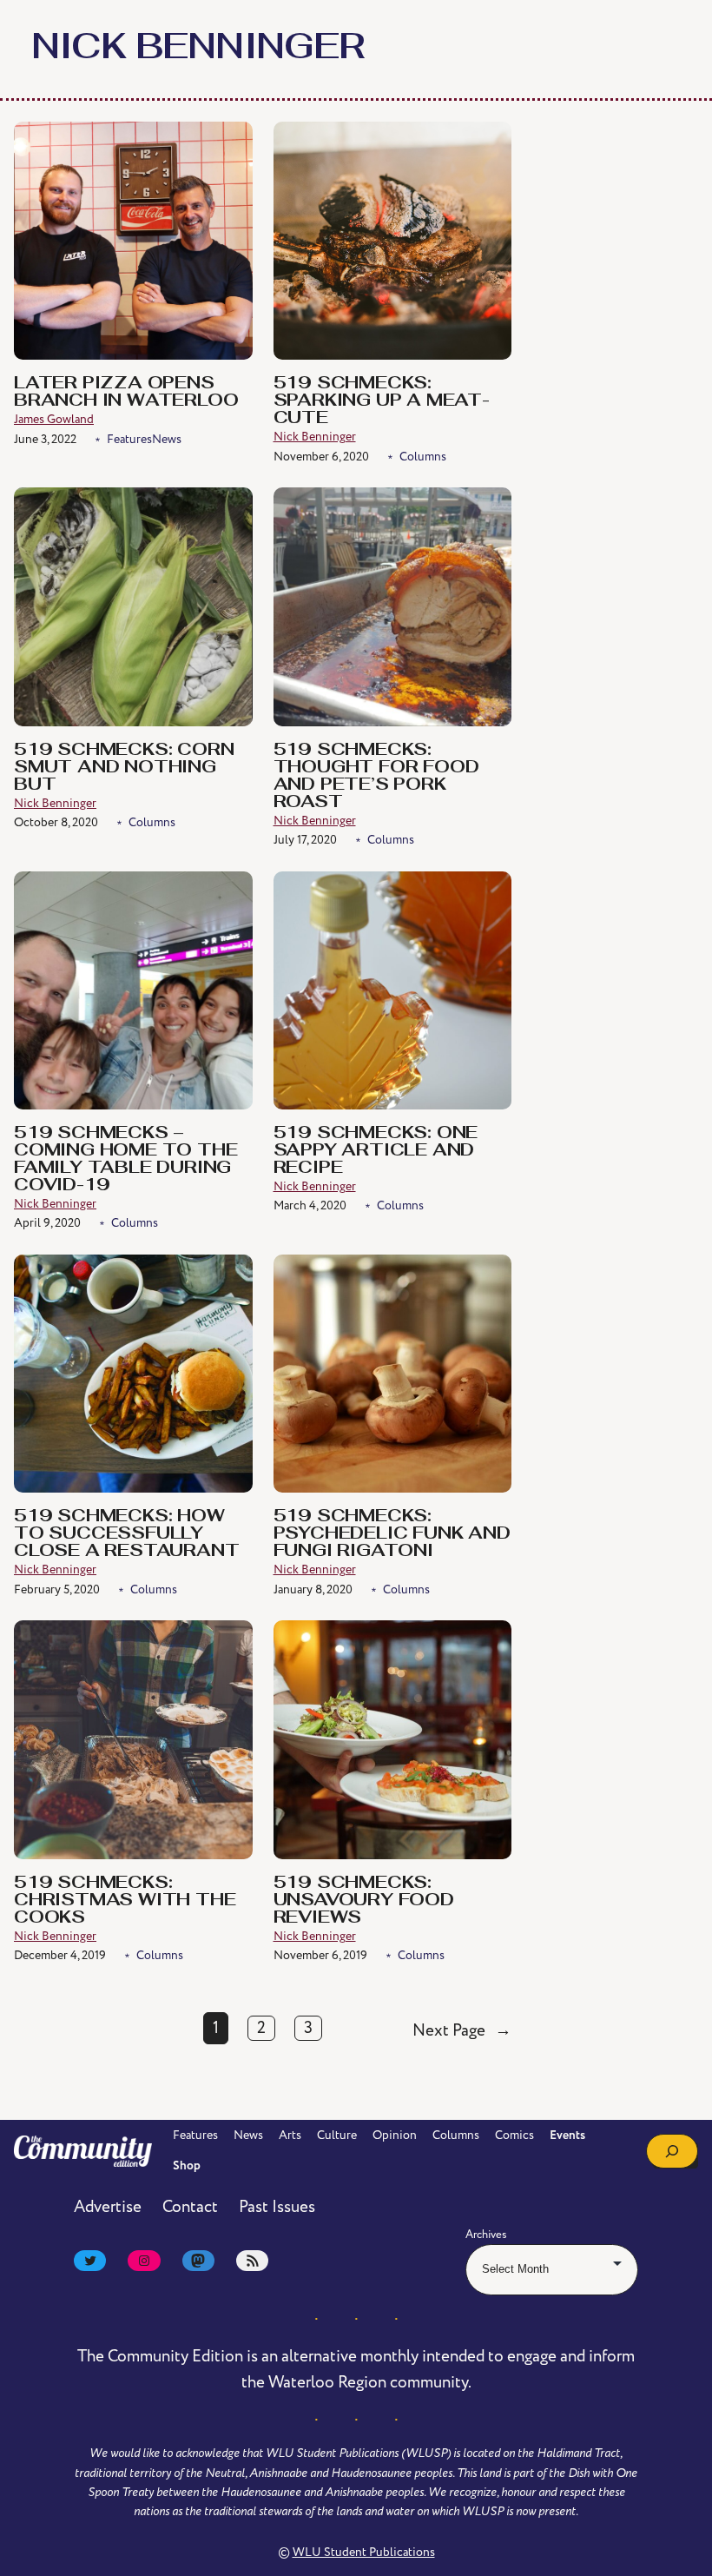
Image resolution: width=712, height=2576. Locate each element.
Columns (423, 457)
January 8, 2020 (313, 1589)
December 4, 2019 (60, 1955)
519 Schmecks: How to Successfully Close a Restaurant (126, 1534)
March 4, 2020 (310, 1205)
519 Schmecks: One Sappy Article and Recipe (376, 1151)
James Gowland (54, 419)
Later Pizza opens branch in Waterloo (126, 393)
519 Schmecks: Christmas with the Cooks (125, 1901)
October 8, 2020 (56, 822)
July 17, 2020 (305, 840)
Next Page (462, 2031)
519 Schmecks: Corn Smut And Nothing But (124, 768)
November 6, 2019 (320, 1955)
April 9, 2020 (47, 1223)
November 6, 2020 (321, 457)
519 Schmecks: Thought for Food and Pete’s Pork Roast (376, 777)
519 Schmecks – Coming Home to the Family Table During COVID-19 (125, 1160)
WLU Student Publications (364, 2552)
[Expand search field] (672, 2151)
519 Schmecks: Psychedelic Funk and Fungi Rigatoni (392, 1534)
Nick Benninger (315, 437)
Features (129, 439)
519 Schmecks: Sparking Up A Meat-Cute (382, 401)
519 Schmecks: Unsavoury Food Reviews (364, 1901)
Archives (486, 2235)
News (167, 439)
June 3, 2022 (45, 439)
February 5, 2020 (57, 1589)
